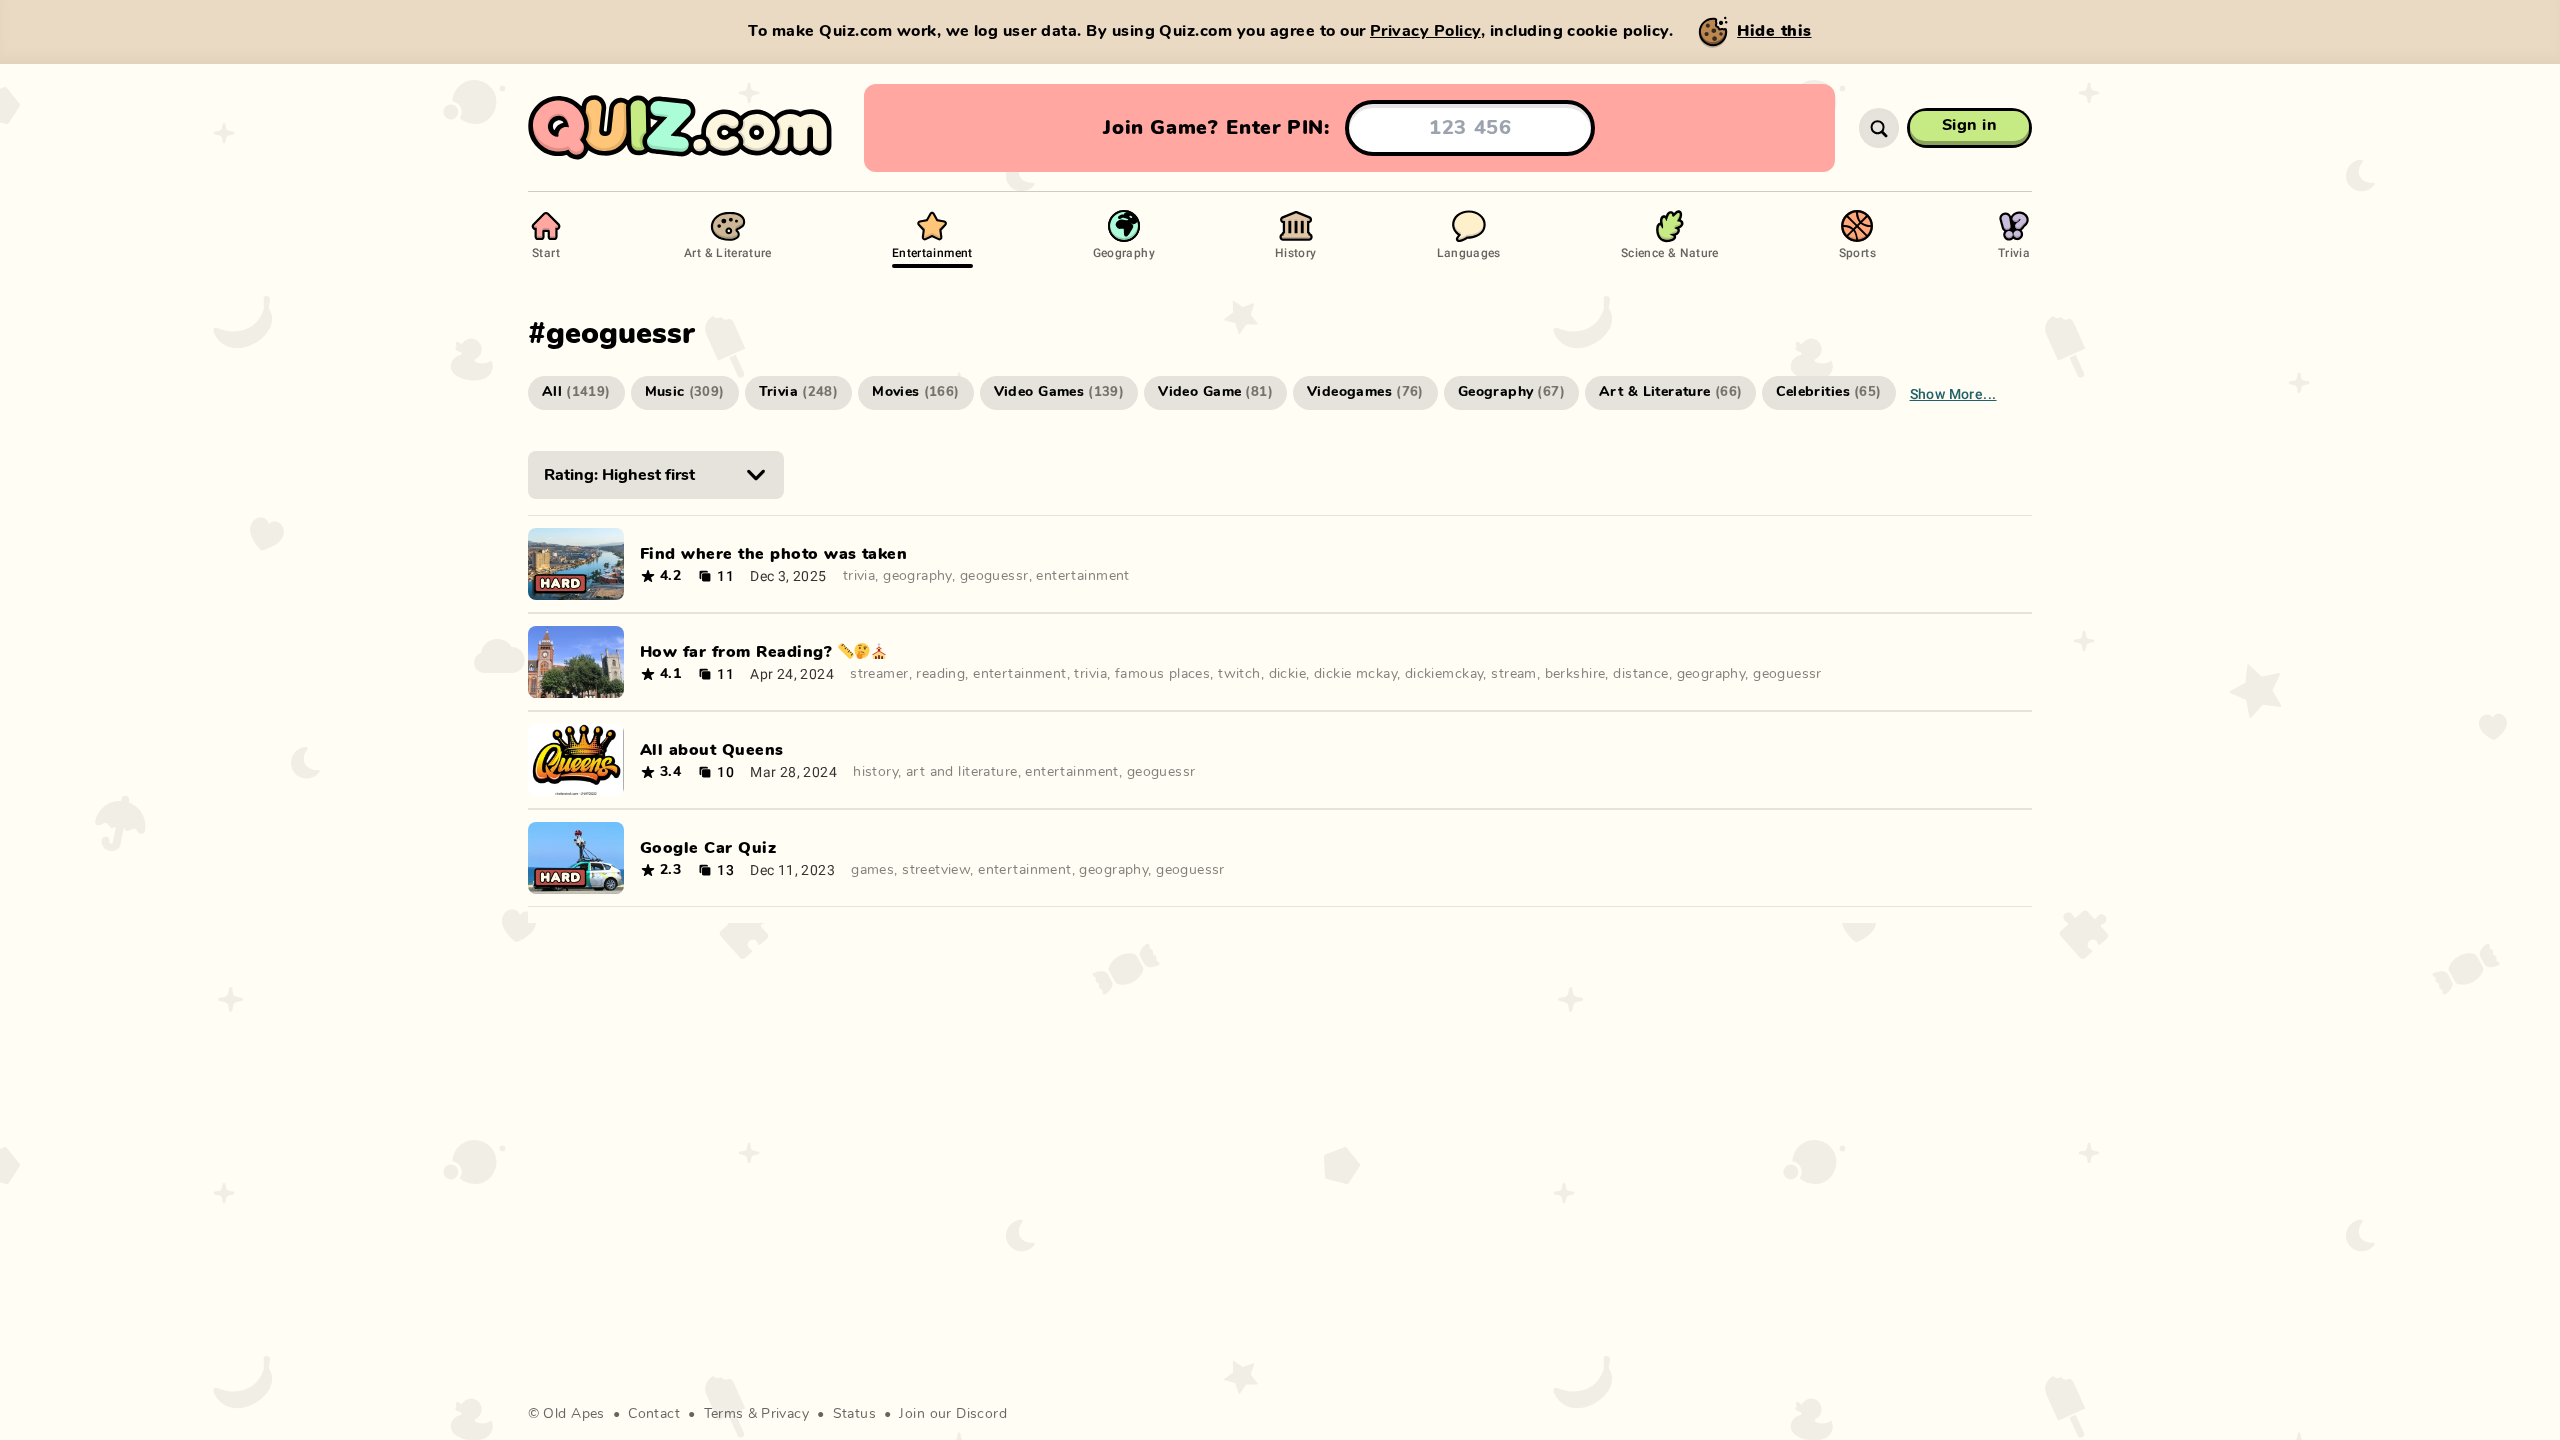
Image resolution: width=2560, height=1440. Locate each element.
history (875, 772)
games (872, 870)
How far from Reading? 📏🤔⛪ (763, 652)
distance (1640, 674)
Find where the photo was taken (773, 554)
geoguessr (994, 576)
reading (940, 674)
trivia (859, 576)
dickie (1288, 674)
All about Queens (712, 750)
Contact (654, 1414)
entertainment (1082, 576)
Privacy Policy (1425, 31)
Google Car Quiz (708, 848)
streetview (936, 870)
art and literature (962, 772)
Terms (724, 1414)
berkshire (1575, 674)
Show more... (1953, 393)
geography (917, 576)
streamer (879, 674)
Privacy (785, 1414)
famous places (1162, 674)
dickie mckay (1355, 674)
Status (855, 1414)
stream (1514, 674)
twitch (1239, 674)
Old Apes (573, 1414)
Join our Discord (953, 1414)
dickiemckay (1444, 674)
